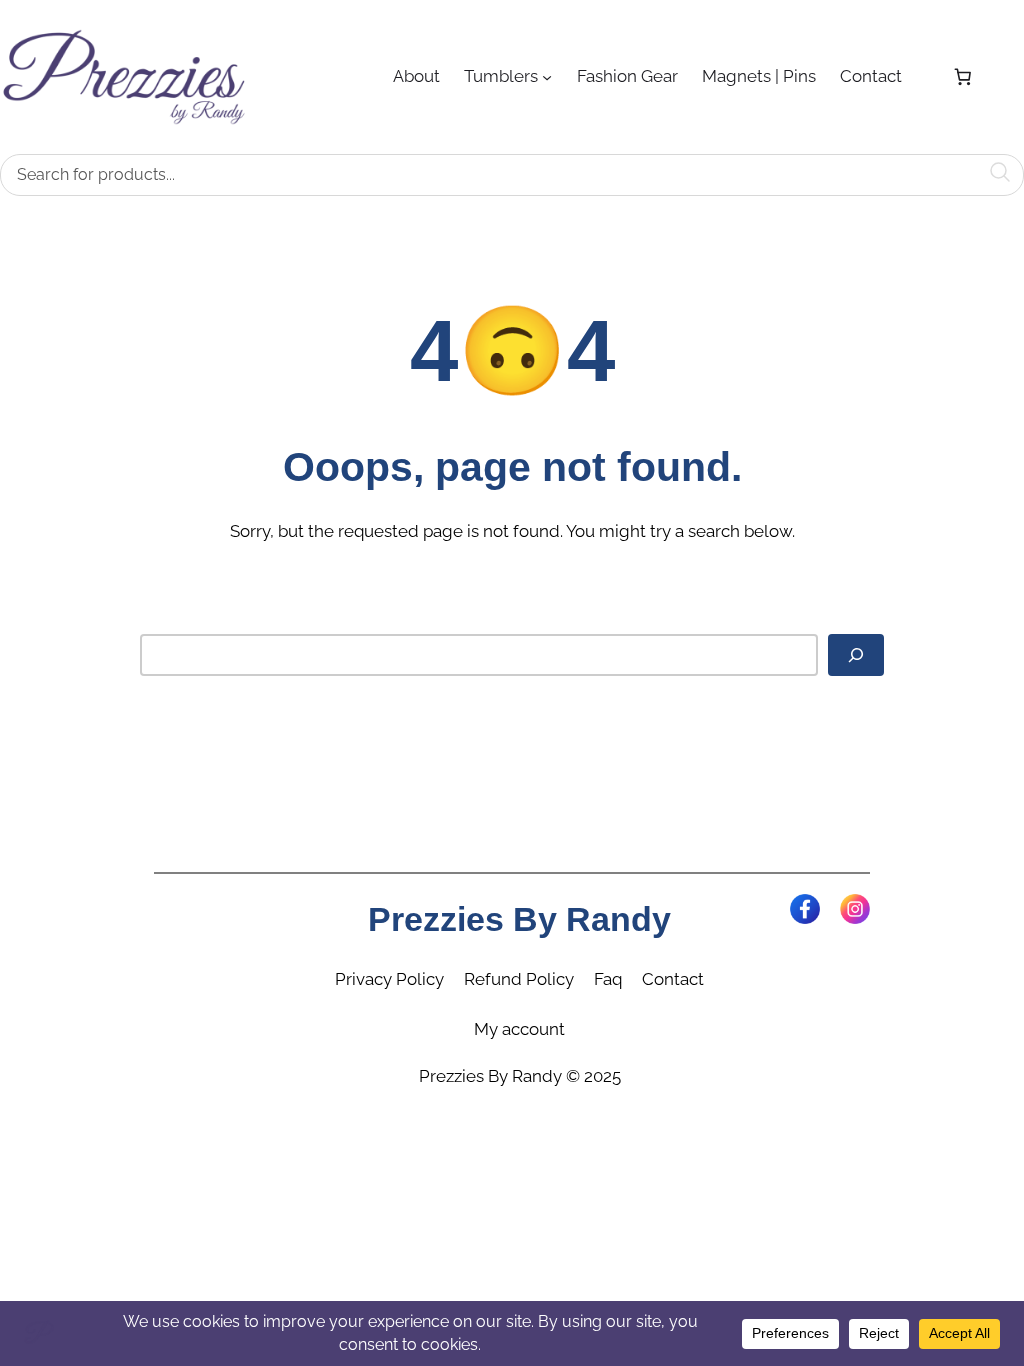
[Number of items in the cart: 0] (963, 77)
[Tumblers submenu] (547, 77)
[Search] (856, 655)
